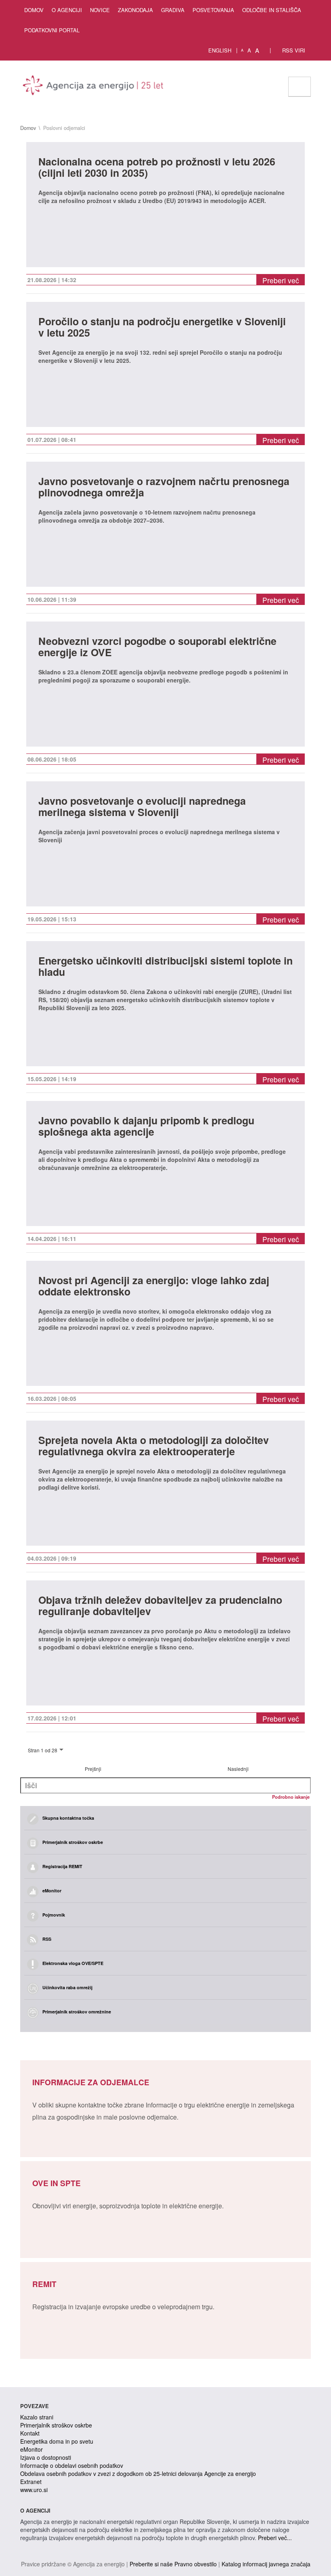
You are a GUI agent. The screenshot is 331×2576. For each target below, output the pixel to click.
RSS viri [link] (293, 50)
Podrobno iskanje (291, 1797)
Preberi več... (275, 2538)
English (220, 50)
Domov (34, 10)
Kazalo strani (37, 2417)
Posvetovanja (213, 10)
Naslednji (238, 1769)
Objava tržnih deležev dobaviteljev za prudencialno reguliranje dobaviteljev (160, 1606)
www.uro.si (34, 2490)
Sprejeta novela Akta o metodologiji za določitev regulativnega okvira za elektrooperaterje (154, 1447)
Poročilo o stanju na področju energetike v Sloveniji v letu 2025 (162, 328)
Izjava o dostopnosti (46, 2457)
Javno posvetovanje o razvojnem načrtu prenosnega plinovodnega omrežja (164, 488)
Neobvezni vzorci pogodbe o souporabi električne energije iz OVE (157, 648)
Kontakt (30, 2433)
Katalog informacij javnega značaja (266, 2564)
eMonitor (31, 2449)
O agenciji (67, 10)
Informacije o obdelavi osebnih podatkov (72, 2465)
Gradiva (173, 10)
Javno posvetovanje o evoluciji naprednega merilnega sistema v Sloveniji (142, 807)
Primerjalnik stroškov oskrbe (56, 2425)
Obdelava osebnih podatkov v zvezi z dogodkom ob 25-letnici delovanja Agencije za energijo (138, 2473)
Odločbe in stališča (272, 10)
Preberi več (281, 280)
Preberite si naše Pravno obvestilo (173, 2564)
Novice (100, 10)
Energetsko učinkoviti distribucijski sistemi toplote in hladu (165, 967)
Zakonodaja (135, 10)
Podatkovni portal (52, 30)
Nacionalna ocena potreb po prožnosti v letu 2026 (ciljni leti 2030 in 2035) (157, 168)
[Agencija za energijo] (94, 87)
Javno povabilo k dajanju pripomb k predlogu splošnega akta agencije (146, 1127)
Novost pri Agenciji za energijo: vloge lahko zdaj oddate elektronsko (154, 1287)
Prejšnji (93, 1769)
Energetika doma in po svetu (57, 2441)
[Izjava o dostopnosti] (265, 50)
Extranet (31, 2482)
